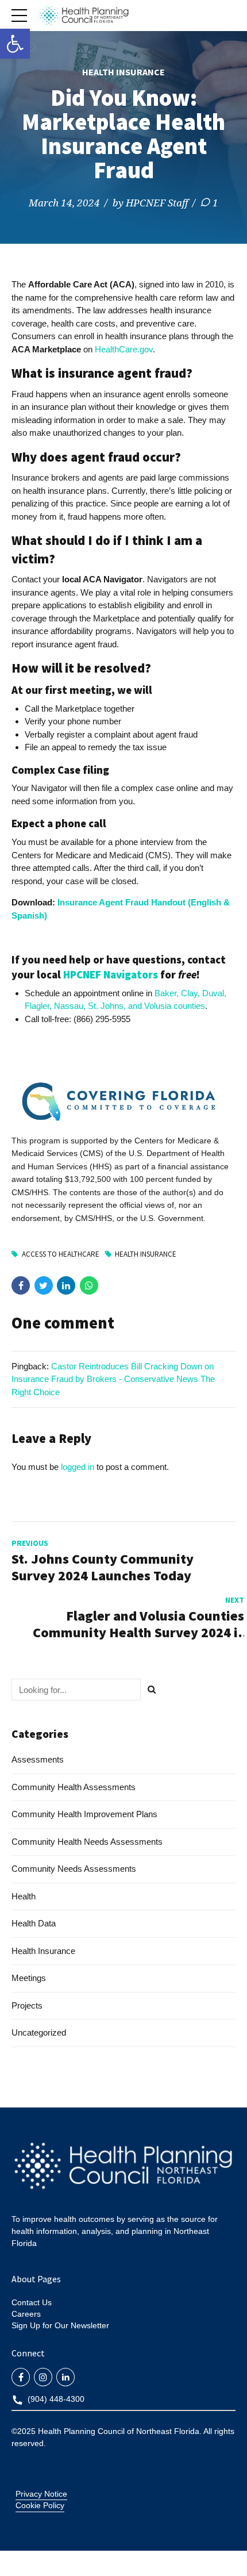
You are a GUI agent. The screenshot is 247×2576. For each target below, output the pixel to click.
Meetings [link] (29, 1978)
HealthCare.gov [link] (124, 349)
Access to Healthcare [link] (61, 1254)
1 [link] (215, 203)
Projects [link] (27, 2005)
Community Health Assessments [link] (74, 1787)
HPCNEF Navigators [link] (111, 975)
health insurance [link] (146, 1254)
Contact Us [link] (32, 2302)
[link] (15, 44)
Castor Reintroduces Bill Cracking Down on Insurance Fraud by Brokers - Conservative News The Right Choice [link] (113, 1379)
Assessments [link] (38, 1759)
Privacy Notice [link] (41, 2494)
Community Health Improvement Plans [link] (84, 1814)
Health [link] (24, 1896)
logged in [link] (78, 1467)
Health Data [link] (34, 1923)
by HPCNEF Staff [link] (150, 203)
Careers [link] (26, 2314)
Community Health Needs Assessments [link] (87, 1842)
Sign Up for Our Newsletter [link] (60, 2325)
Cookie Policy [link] (40, 2505)
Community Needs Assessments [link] (74, 1869)
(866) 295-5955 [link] (102, 1019)
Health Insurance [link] (123, 72)
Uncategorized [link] (39, 2032)
